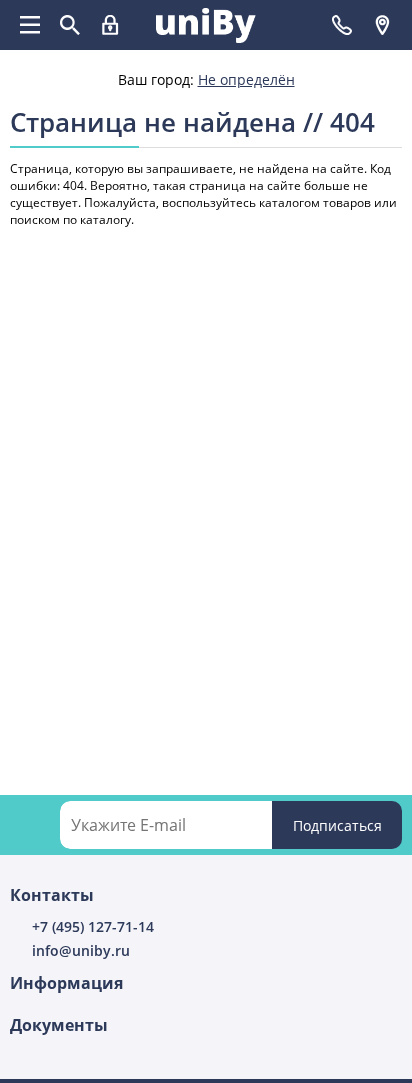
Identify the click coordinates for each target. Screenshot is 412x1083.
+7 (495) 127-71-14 (93, 926)
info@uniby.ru (81, 950)
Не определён (246, 79)
